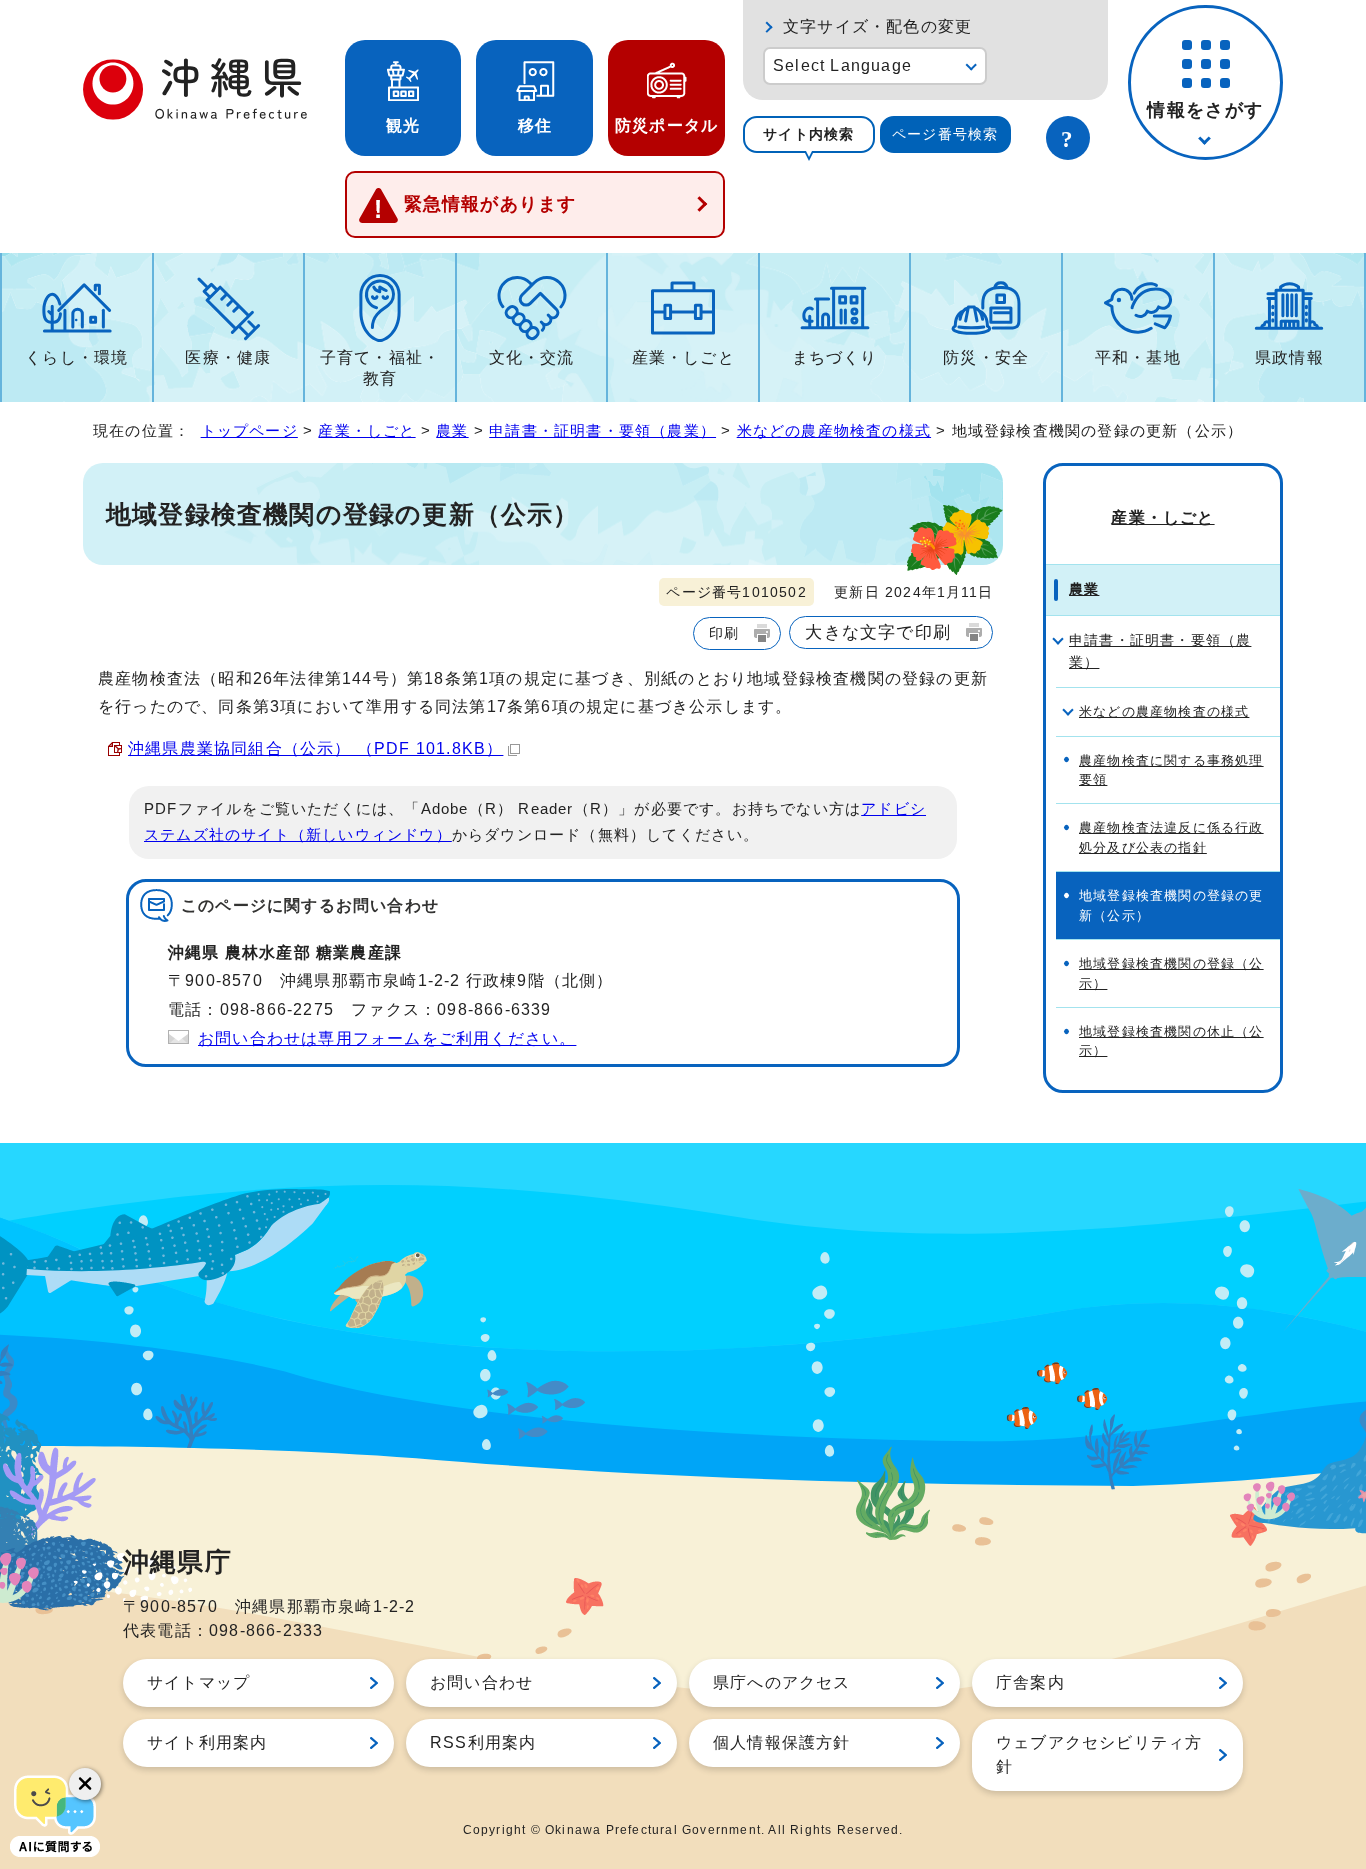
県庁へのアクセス (782, 1682)
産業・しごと (683, 357)
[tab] (809, 134)
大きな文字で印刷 (878, 632)
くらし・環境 (76, 357)
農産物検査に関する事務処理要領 (1171, 770)
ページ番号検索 (945, 134)
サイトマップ (198, 1682)
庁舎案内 (1030, 1682)
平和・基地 (1138, 357)
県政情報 (1289, 357)
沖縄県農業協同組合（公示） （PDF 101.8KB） (315, 748)
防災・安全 (986, 357)
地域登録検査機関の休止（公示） (1171, 1041)
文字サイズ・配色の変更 (877, 26)
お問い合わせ (481, 1682)
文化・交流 (532, 357)
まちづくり (835, 357)
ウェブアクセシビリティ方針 (1099, 1754)
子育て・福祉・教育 (380, 368)
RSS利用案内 (483, 1742)
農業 (452, 430)
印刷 (724, 633)
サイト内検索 (808, 134)
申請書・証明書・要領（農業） (602, 430)
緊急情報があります (490, 204)
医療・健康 (228, 357)
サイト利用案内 (207, 1742)
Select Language (842, 65)
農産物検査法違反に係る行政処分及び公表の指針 (1171, 837)
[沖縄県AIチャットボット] (55, 1814)
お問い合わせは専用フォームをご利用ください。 (387, 1038)
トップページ (249, 430)
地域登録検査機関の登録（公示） (1171, 973)
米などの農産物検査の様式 (834, 430)
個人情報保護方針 (782, 1742)
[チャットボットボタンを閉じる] (85, 1784)
